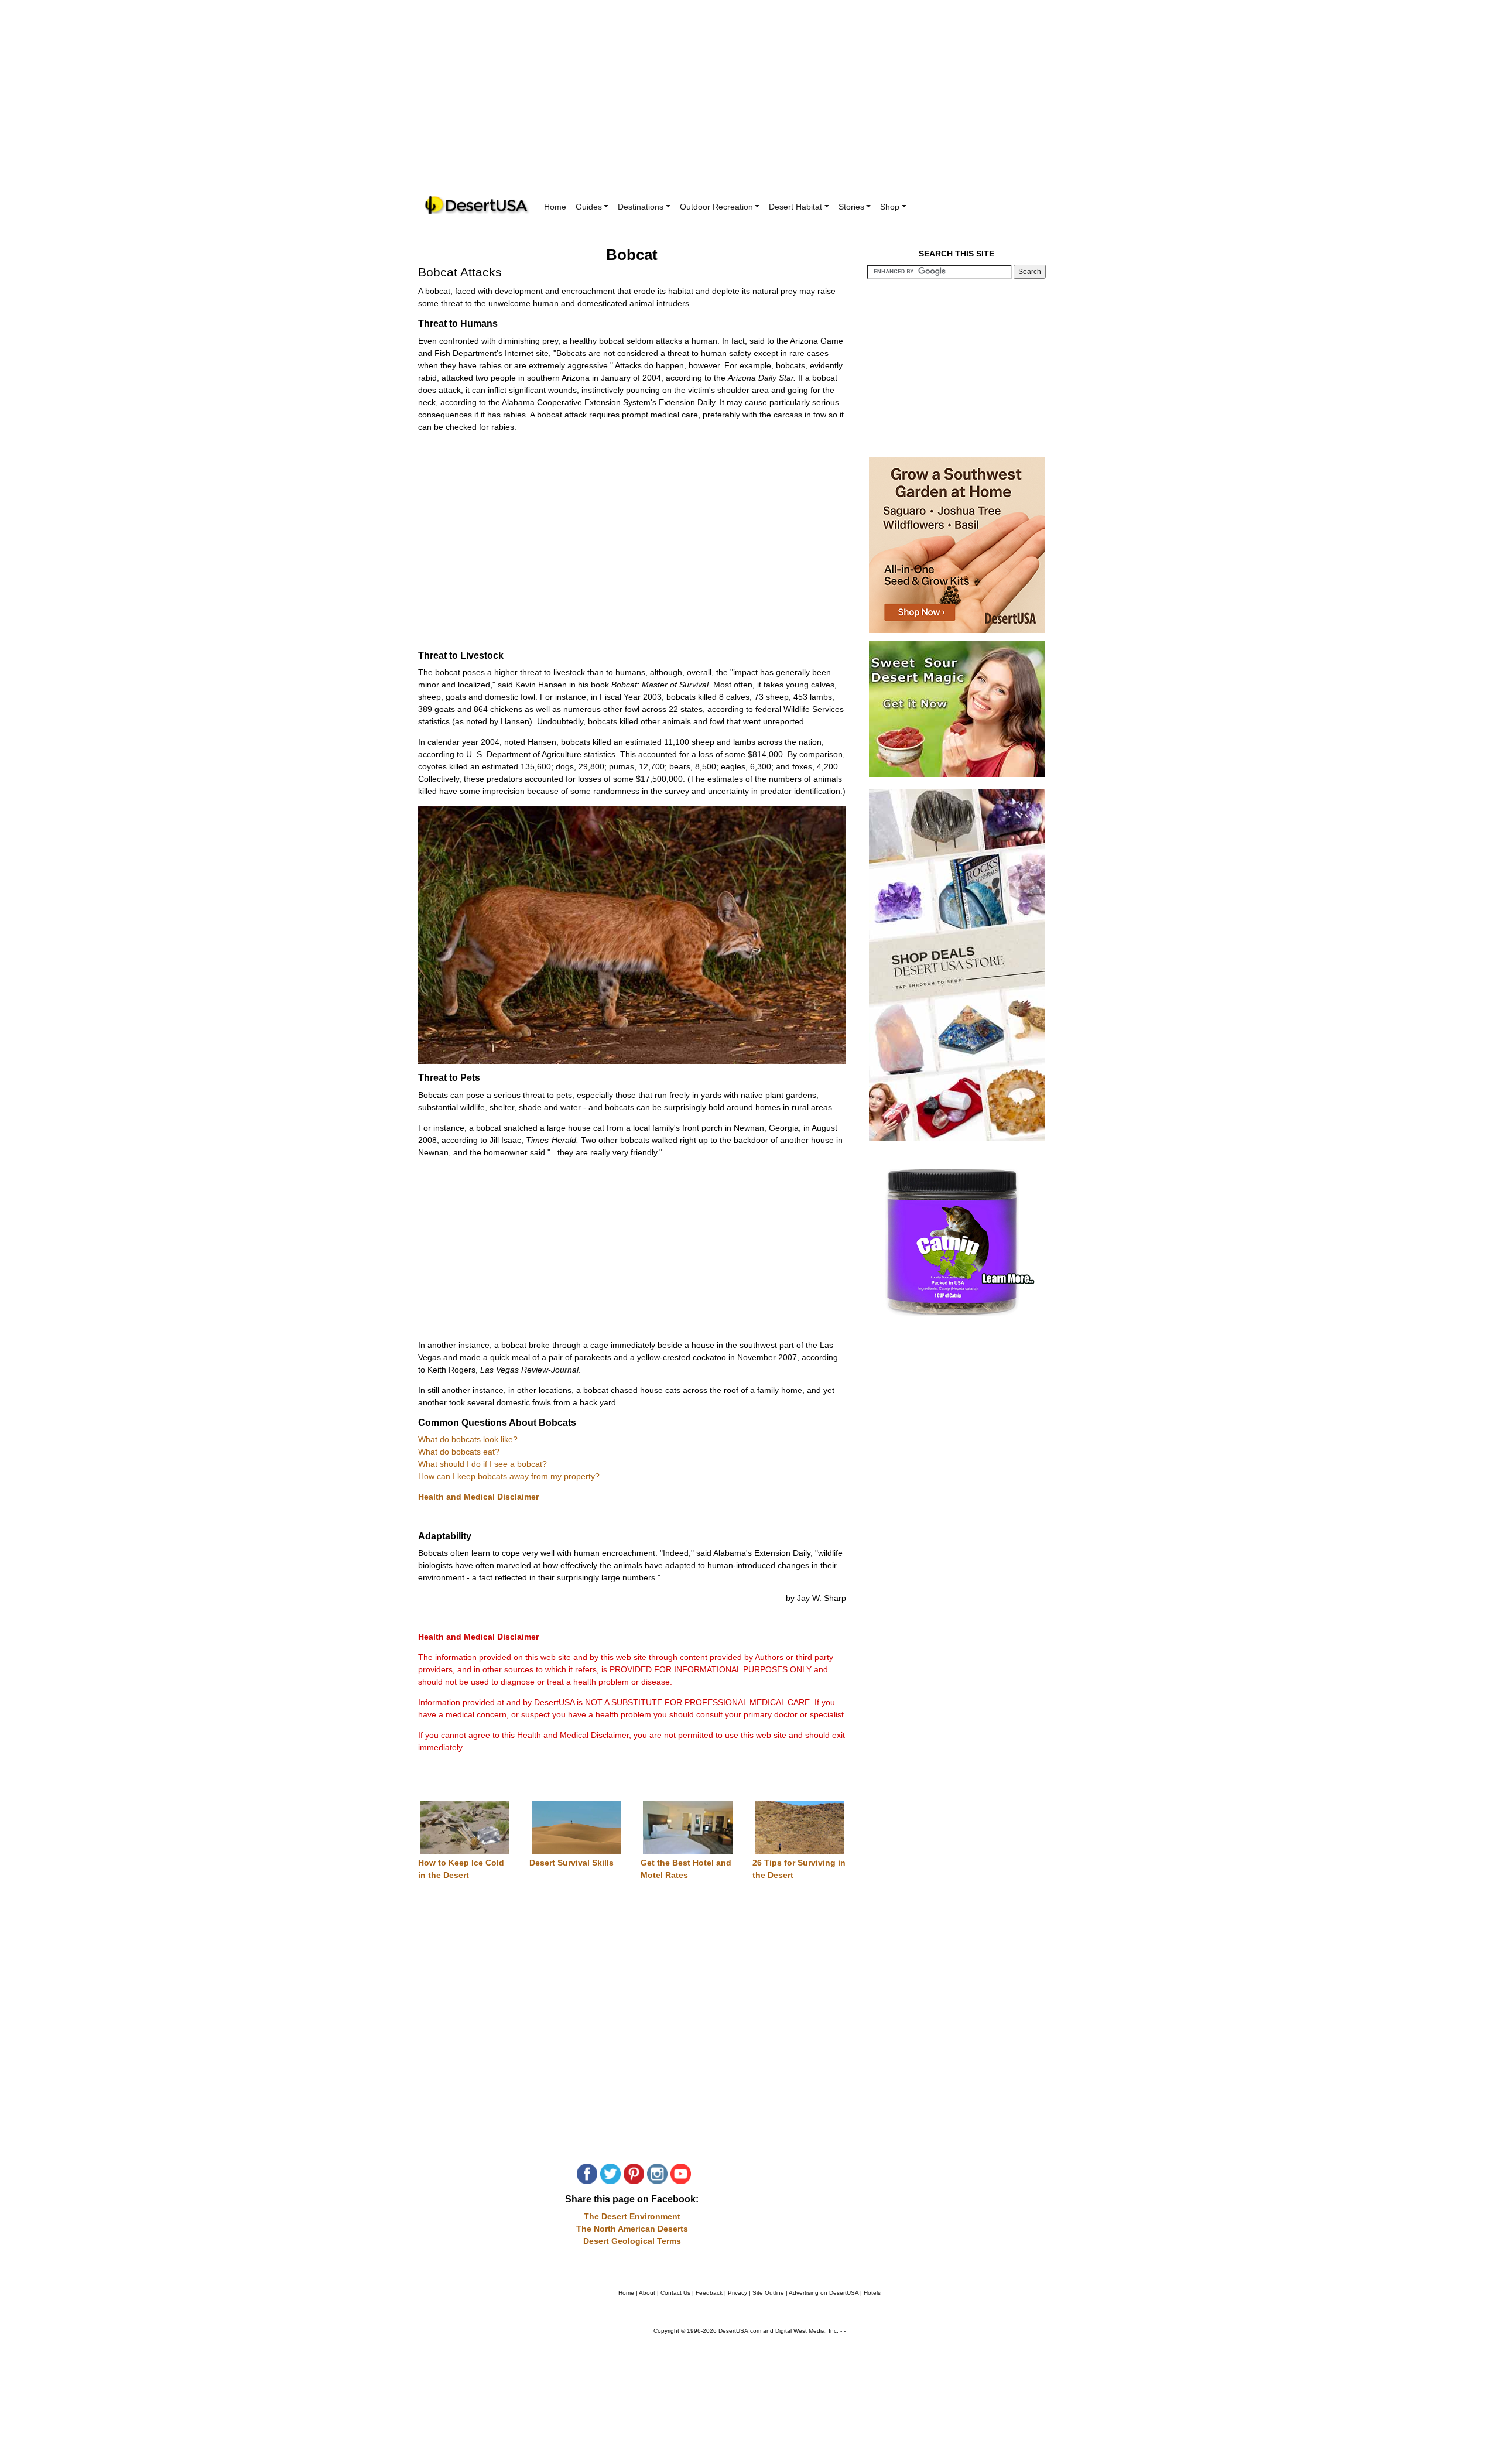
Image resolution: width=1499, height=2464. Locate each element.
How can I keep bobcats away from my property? (509, 1476)
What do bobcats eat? (459, 1452)
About (647, 2293)
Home (555, 207)
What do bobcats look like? (468, 1439)
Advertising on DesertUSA (824, 2293)
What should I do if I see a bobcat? (482, 1464)
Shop (890, 207)
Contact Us (675, 2293)
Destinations (641, 207)
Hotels (872, 2293)
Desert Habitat (795, 207)
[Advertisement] (749, 105)
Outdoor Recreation (716, 207)
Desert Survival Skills (571, 1863)
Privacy (737, 2293)
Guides (589, 207)
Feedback (709, 2293)
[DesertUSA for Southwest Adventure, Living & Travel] (477, 205)
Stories (851, 207)
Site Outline (768, 2293)
